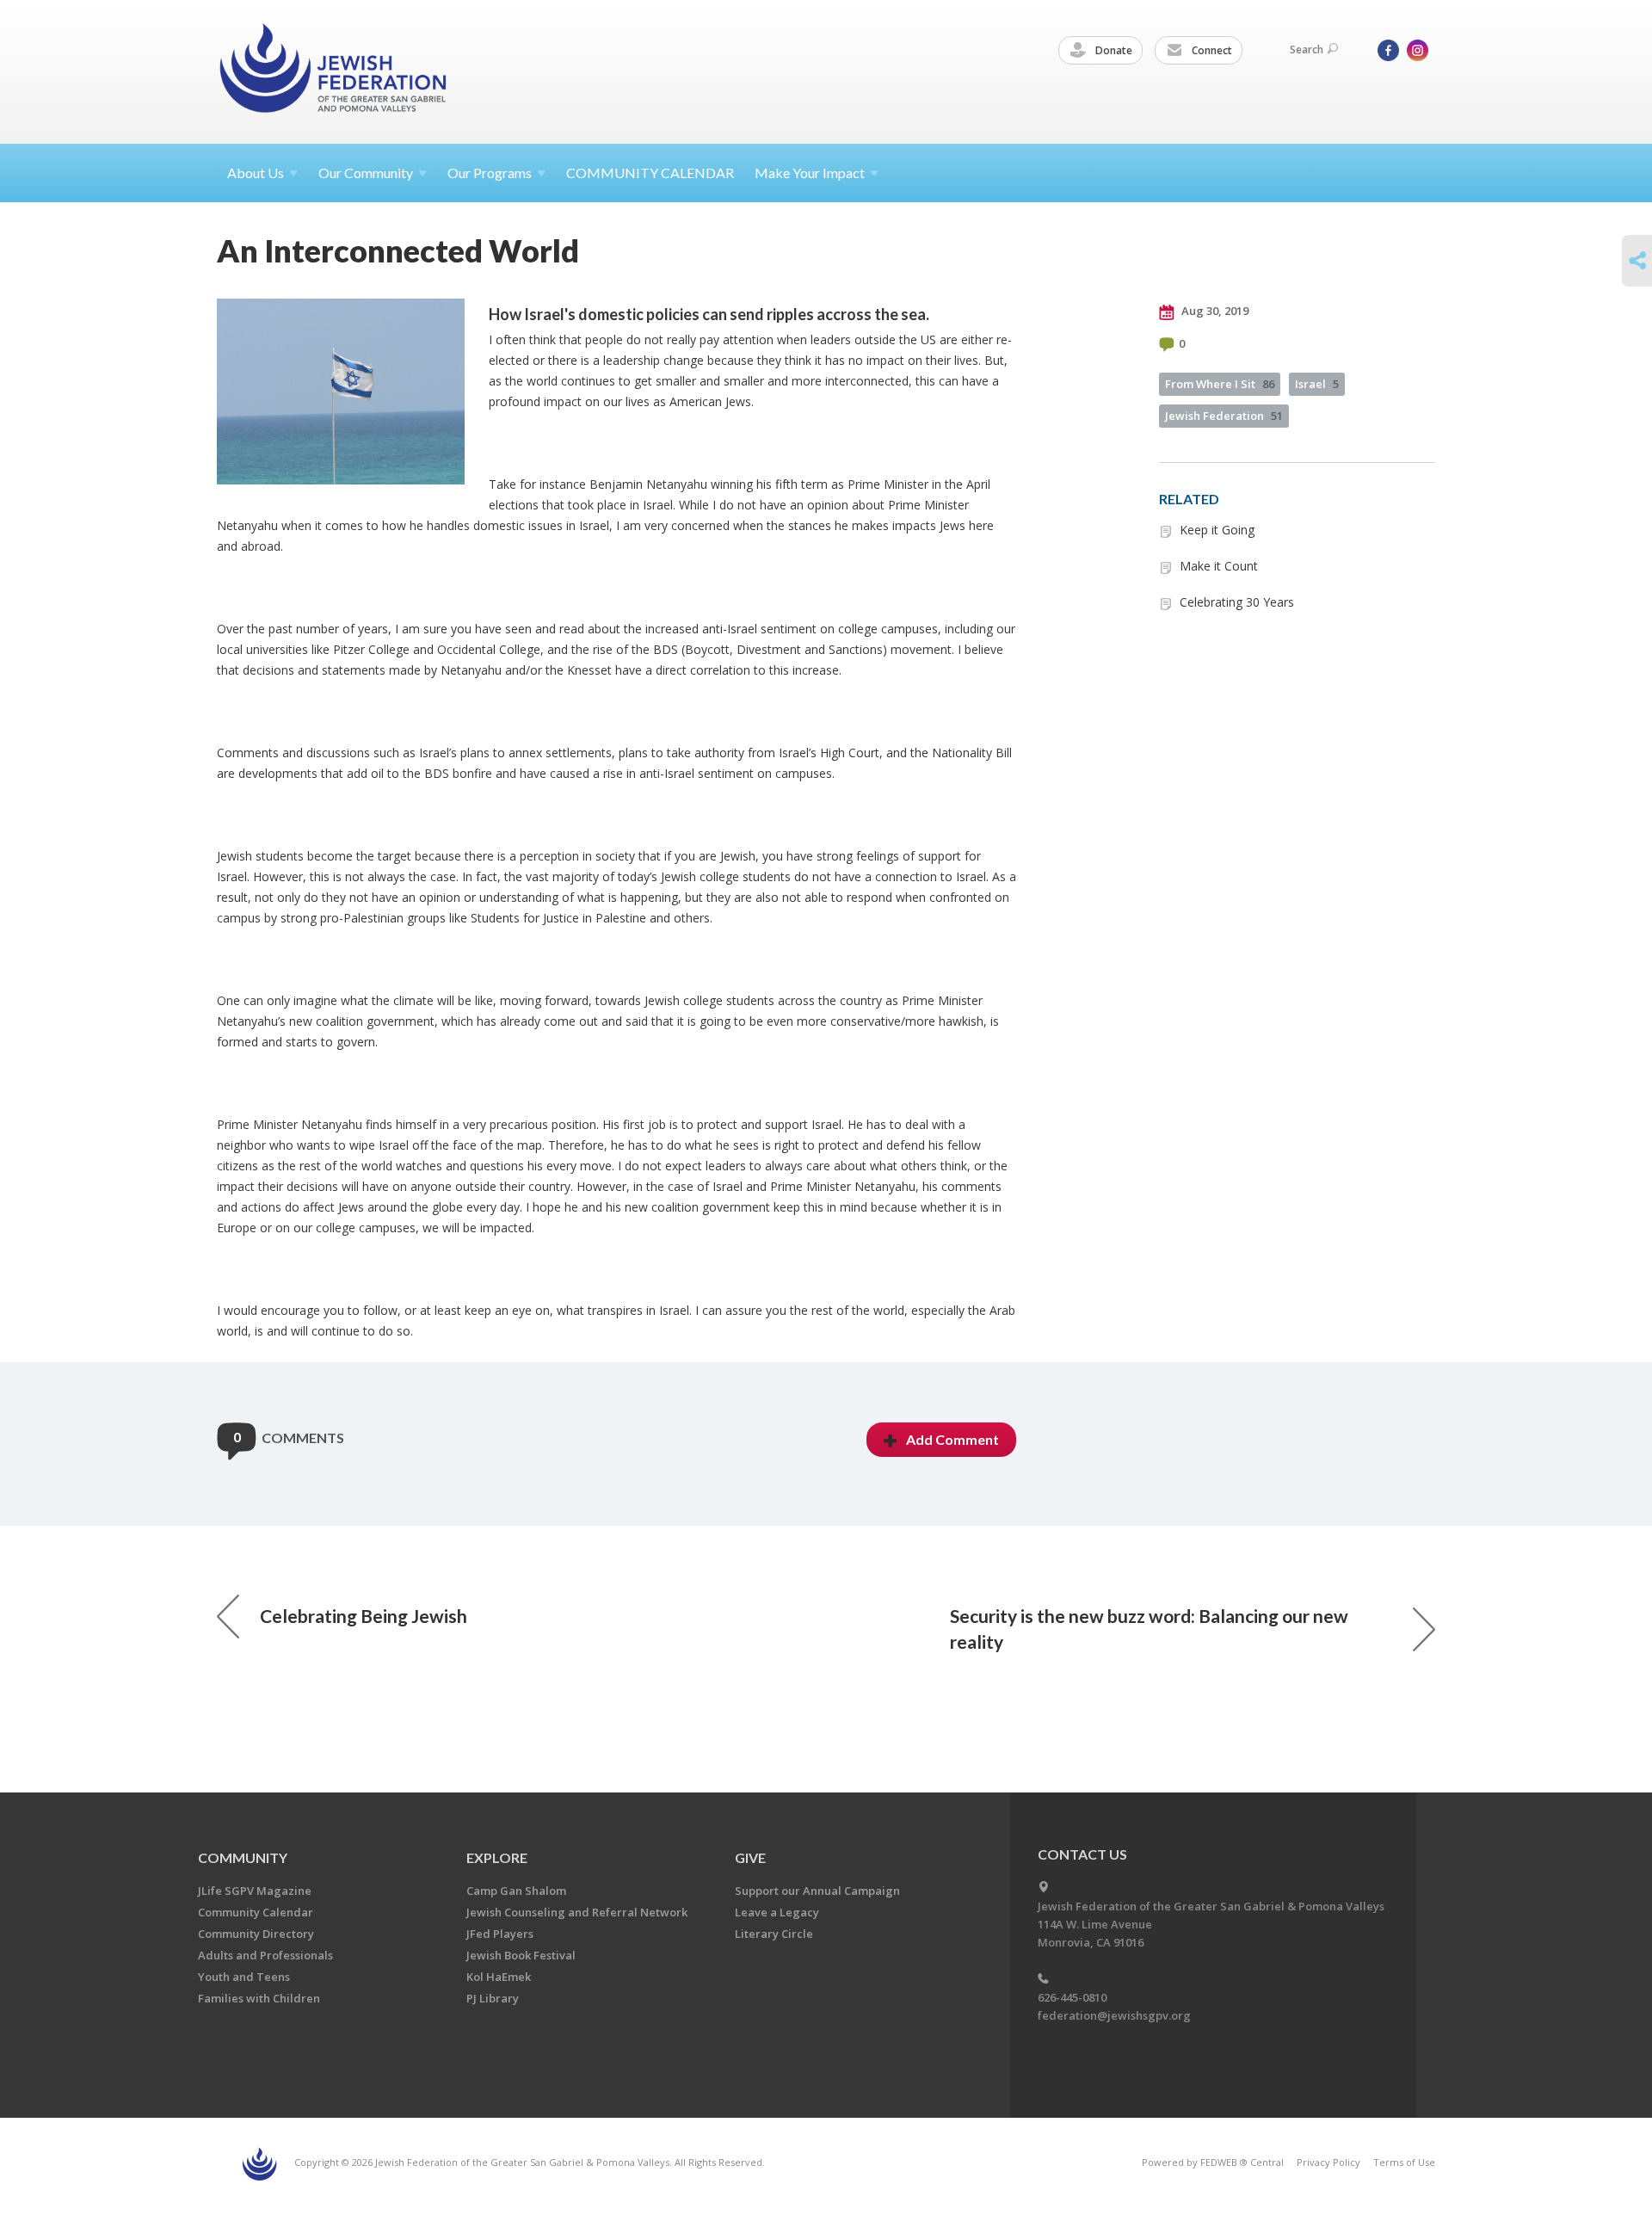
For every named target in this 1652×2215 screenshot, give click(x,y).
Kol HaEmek (499, 1977)
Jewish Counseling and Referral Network (577, 1912)
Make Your (810, 173)
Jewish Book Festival (521, 1955)
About (256, 173)
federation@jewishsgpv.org (1114, 2015)
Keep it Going (1217, 530)
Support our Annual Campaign (817, 1891)
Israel (1317, 384)
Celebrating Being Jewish (364, 1616)
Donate (1113, 50)
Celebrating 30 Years (1237, 602)
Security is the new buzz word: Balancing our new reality (1149, 1629)
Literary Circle (774, 1934)
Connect (1211, 50)
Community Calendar (256, 1912)
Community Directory (256, 1934)
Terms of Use (1404, 2162)
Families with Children (259, 1998)
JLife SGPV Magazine (255, 1891)
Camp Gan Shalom (516, 1891)
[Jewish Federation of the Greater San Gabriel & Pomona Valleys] (335, 71)
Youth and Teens (244, 1977)
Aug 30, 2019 (1214, 311)
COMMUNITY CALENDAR (650, 173)
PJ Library (493, 1998)
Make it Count (1219, 566)
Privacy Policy (1328, 2162)
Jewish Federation (1224, 416)
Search (1307, 49)
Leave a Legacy (777, 1912)
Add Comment (952, 1439)
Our (490, 173)
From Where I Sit (1220, 384)
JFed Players (500, 1934)
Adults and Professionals (265, 1955)
